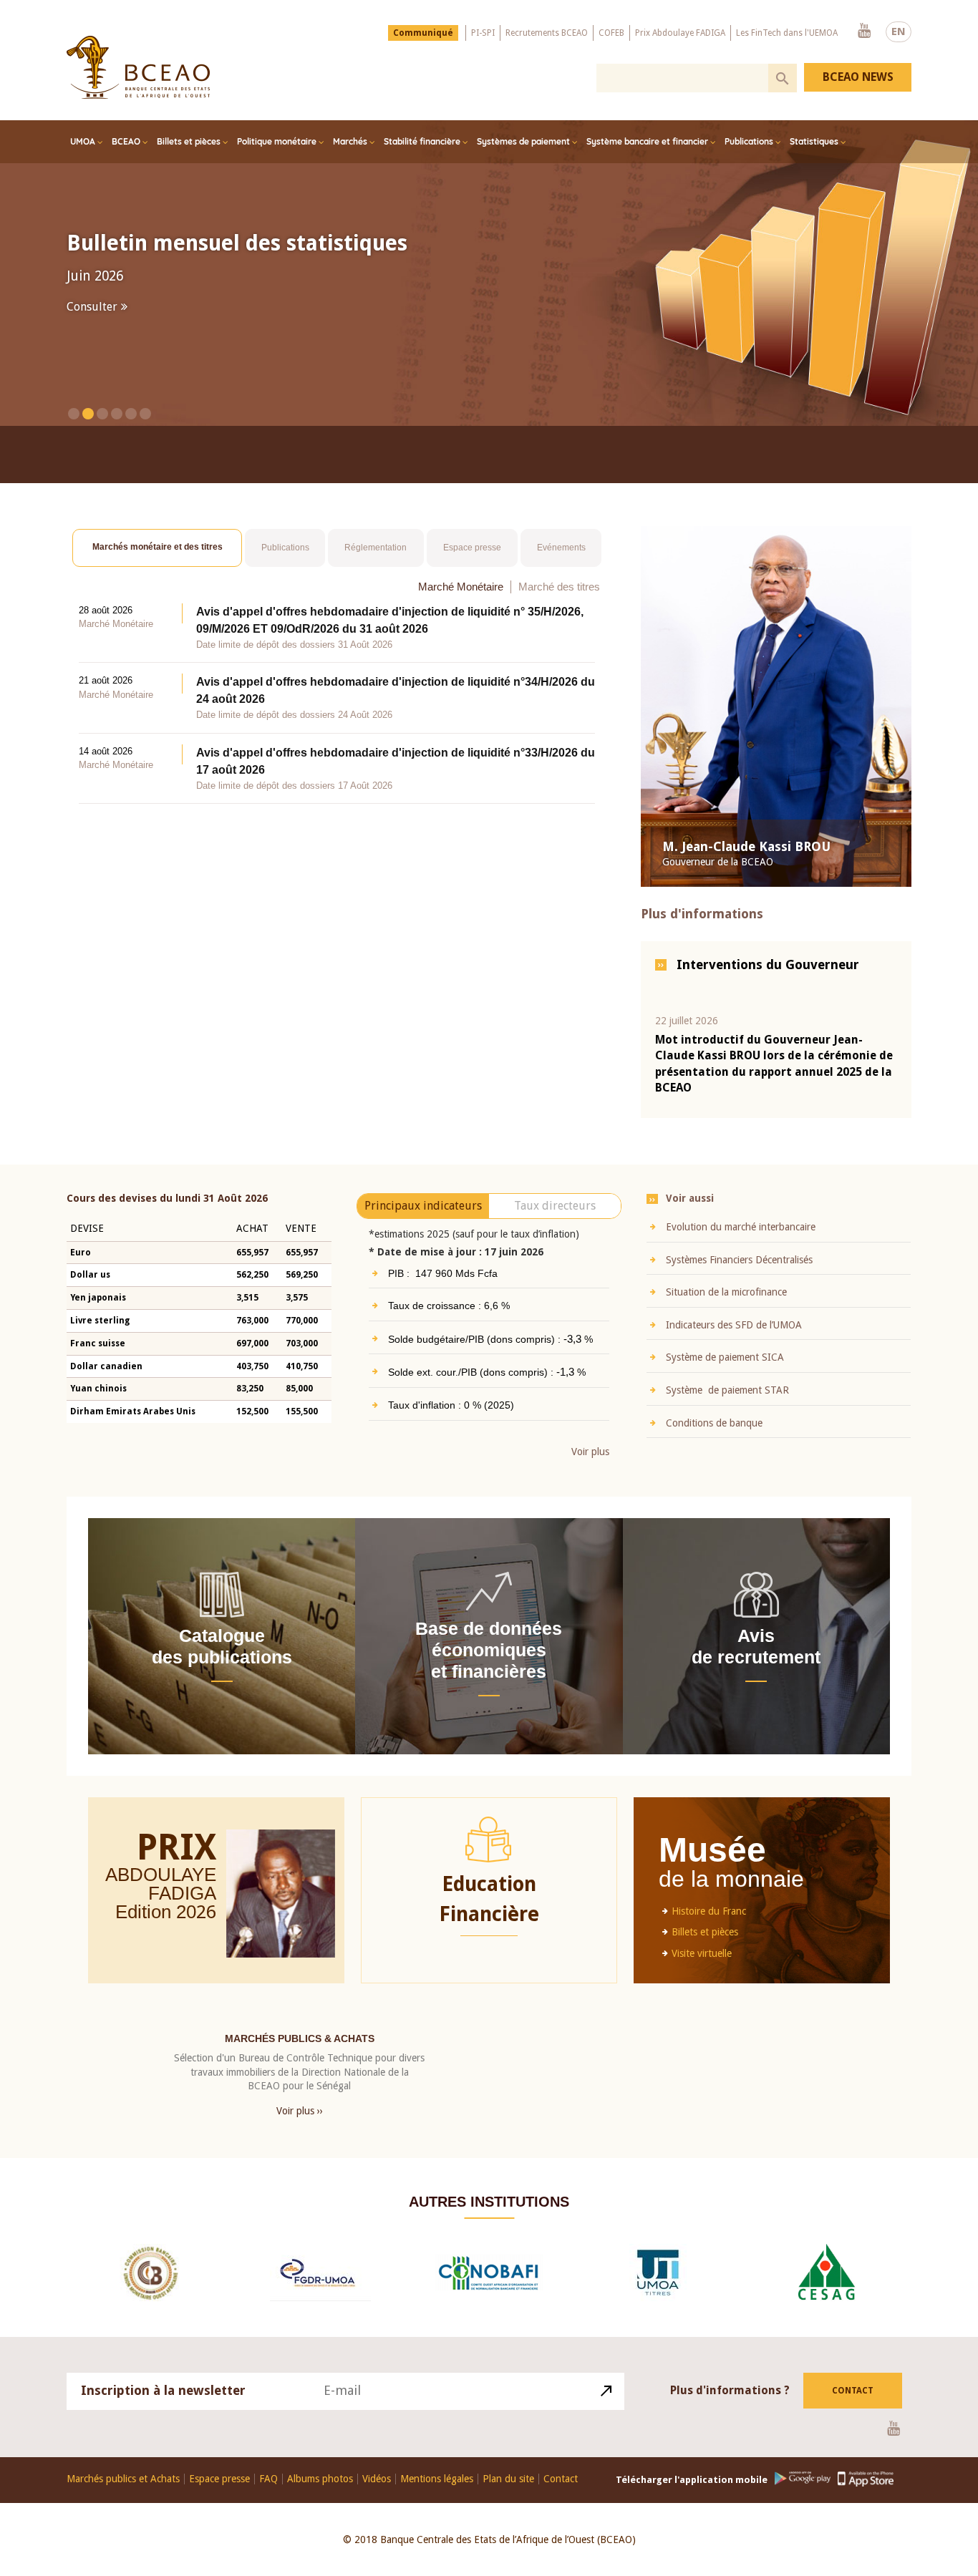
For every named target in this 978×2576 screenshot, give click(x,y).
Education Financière (489, 1899)
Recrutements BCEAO (547, 33)
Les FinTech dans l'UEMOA (787, 33)
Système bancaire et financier (647, 141)
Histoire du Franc (709, 1910)
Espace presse (219, 2478)
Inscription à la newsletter (163, 2390)
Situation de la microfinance (726, 1292)
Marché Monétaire (461, 586)
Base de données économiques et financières (489, 1649)
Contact (853, 2390)
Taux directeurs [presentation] (555, 1205)
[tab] (157, 548)
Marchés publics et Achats (123, 2478)
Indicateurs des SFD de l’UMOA (734, 1324)
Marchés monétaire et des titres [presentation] (158, 547)
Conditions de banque (714, 1422)
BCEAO (126, 141)
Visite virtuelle (702, 1953)
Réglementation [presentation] (376, 547)
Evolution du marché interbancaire (741, 1226)
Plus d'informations (702, 914)
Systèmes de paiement (523, 141)
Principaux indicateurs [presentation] (423, 1205)
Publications (749, 141)
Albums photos (320, 2478)
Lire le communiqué (120, 312)
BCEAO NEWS (858, 77)
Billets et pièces (189, 141)
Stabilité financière (422, 141)
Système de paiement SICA (725, 1357)
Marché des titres (559, 586)
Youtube (864, 31)
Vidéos (377, 2478)
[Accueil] (138, 67)
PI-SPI (483, 33)
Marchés (350, 141)
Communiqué (423, 33)
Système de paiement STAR (727, 1389)
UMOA (83, 141)
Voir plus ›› (300, 2110)
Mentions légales (437, 2478)
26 (206, 1911)
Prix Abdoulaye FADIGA (680, 33)
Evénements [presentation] (561, 547)
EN (899, 31)
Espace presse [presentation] (472, 547)
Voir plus (590, 1452)
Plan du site (508, 2478)
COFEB (611, 33)
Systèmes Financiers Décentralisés (739, 1259)
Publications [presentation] (285, 547)
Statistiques (814, 141)
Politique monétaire (277, 141)
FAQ (268, 2478)
